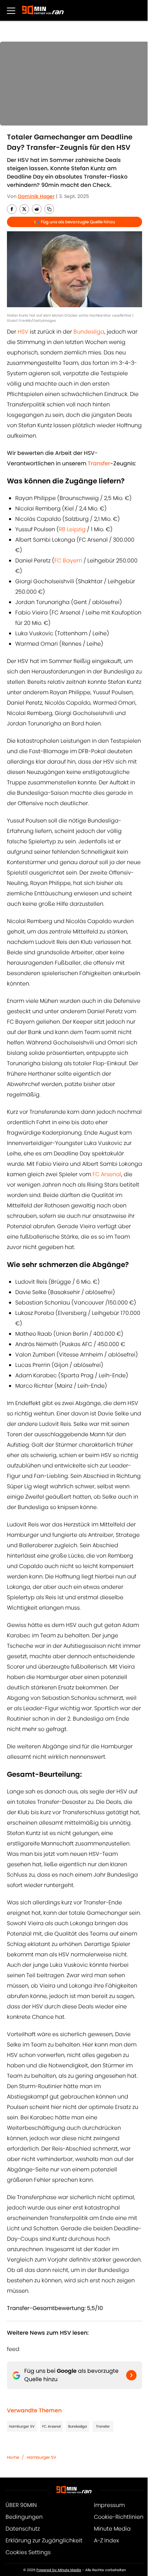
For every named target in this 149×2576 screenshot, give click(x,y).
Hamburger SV (22, 2426)
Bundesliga (89, 332)
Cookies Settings (28, 2552)
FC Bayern (68, 561)
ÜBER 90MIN (21, 2505)
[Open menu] (11, 10)
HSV (23, 332)
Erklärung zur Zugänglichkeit (44, 2540)
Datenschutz (23, 2529)
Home (13, 2457)
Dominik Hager (36, 196)
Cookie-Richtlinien (119, 2517)
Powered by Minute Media (59, 2570)
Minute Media (112, 2529)
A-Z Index (106, 2540)
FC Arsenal (107, 1174)
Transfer (103, 2426)
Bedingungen (24, 2517)
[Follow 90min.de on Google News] (131, 2375)
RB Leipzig (72, 529)
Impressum (109, 2505)
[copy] (49, 209)
